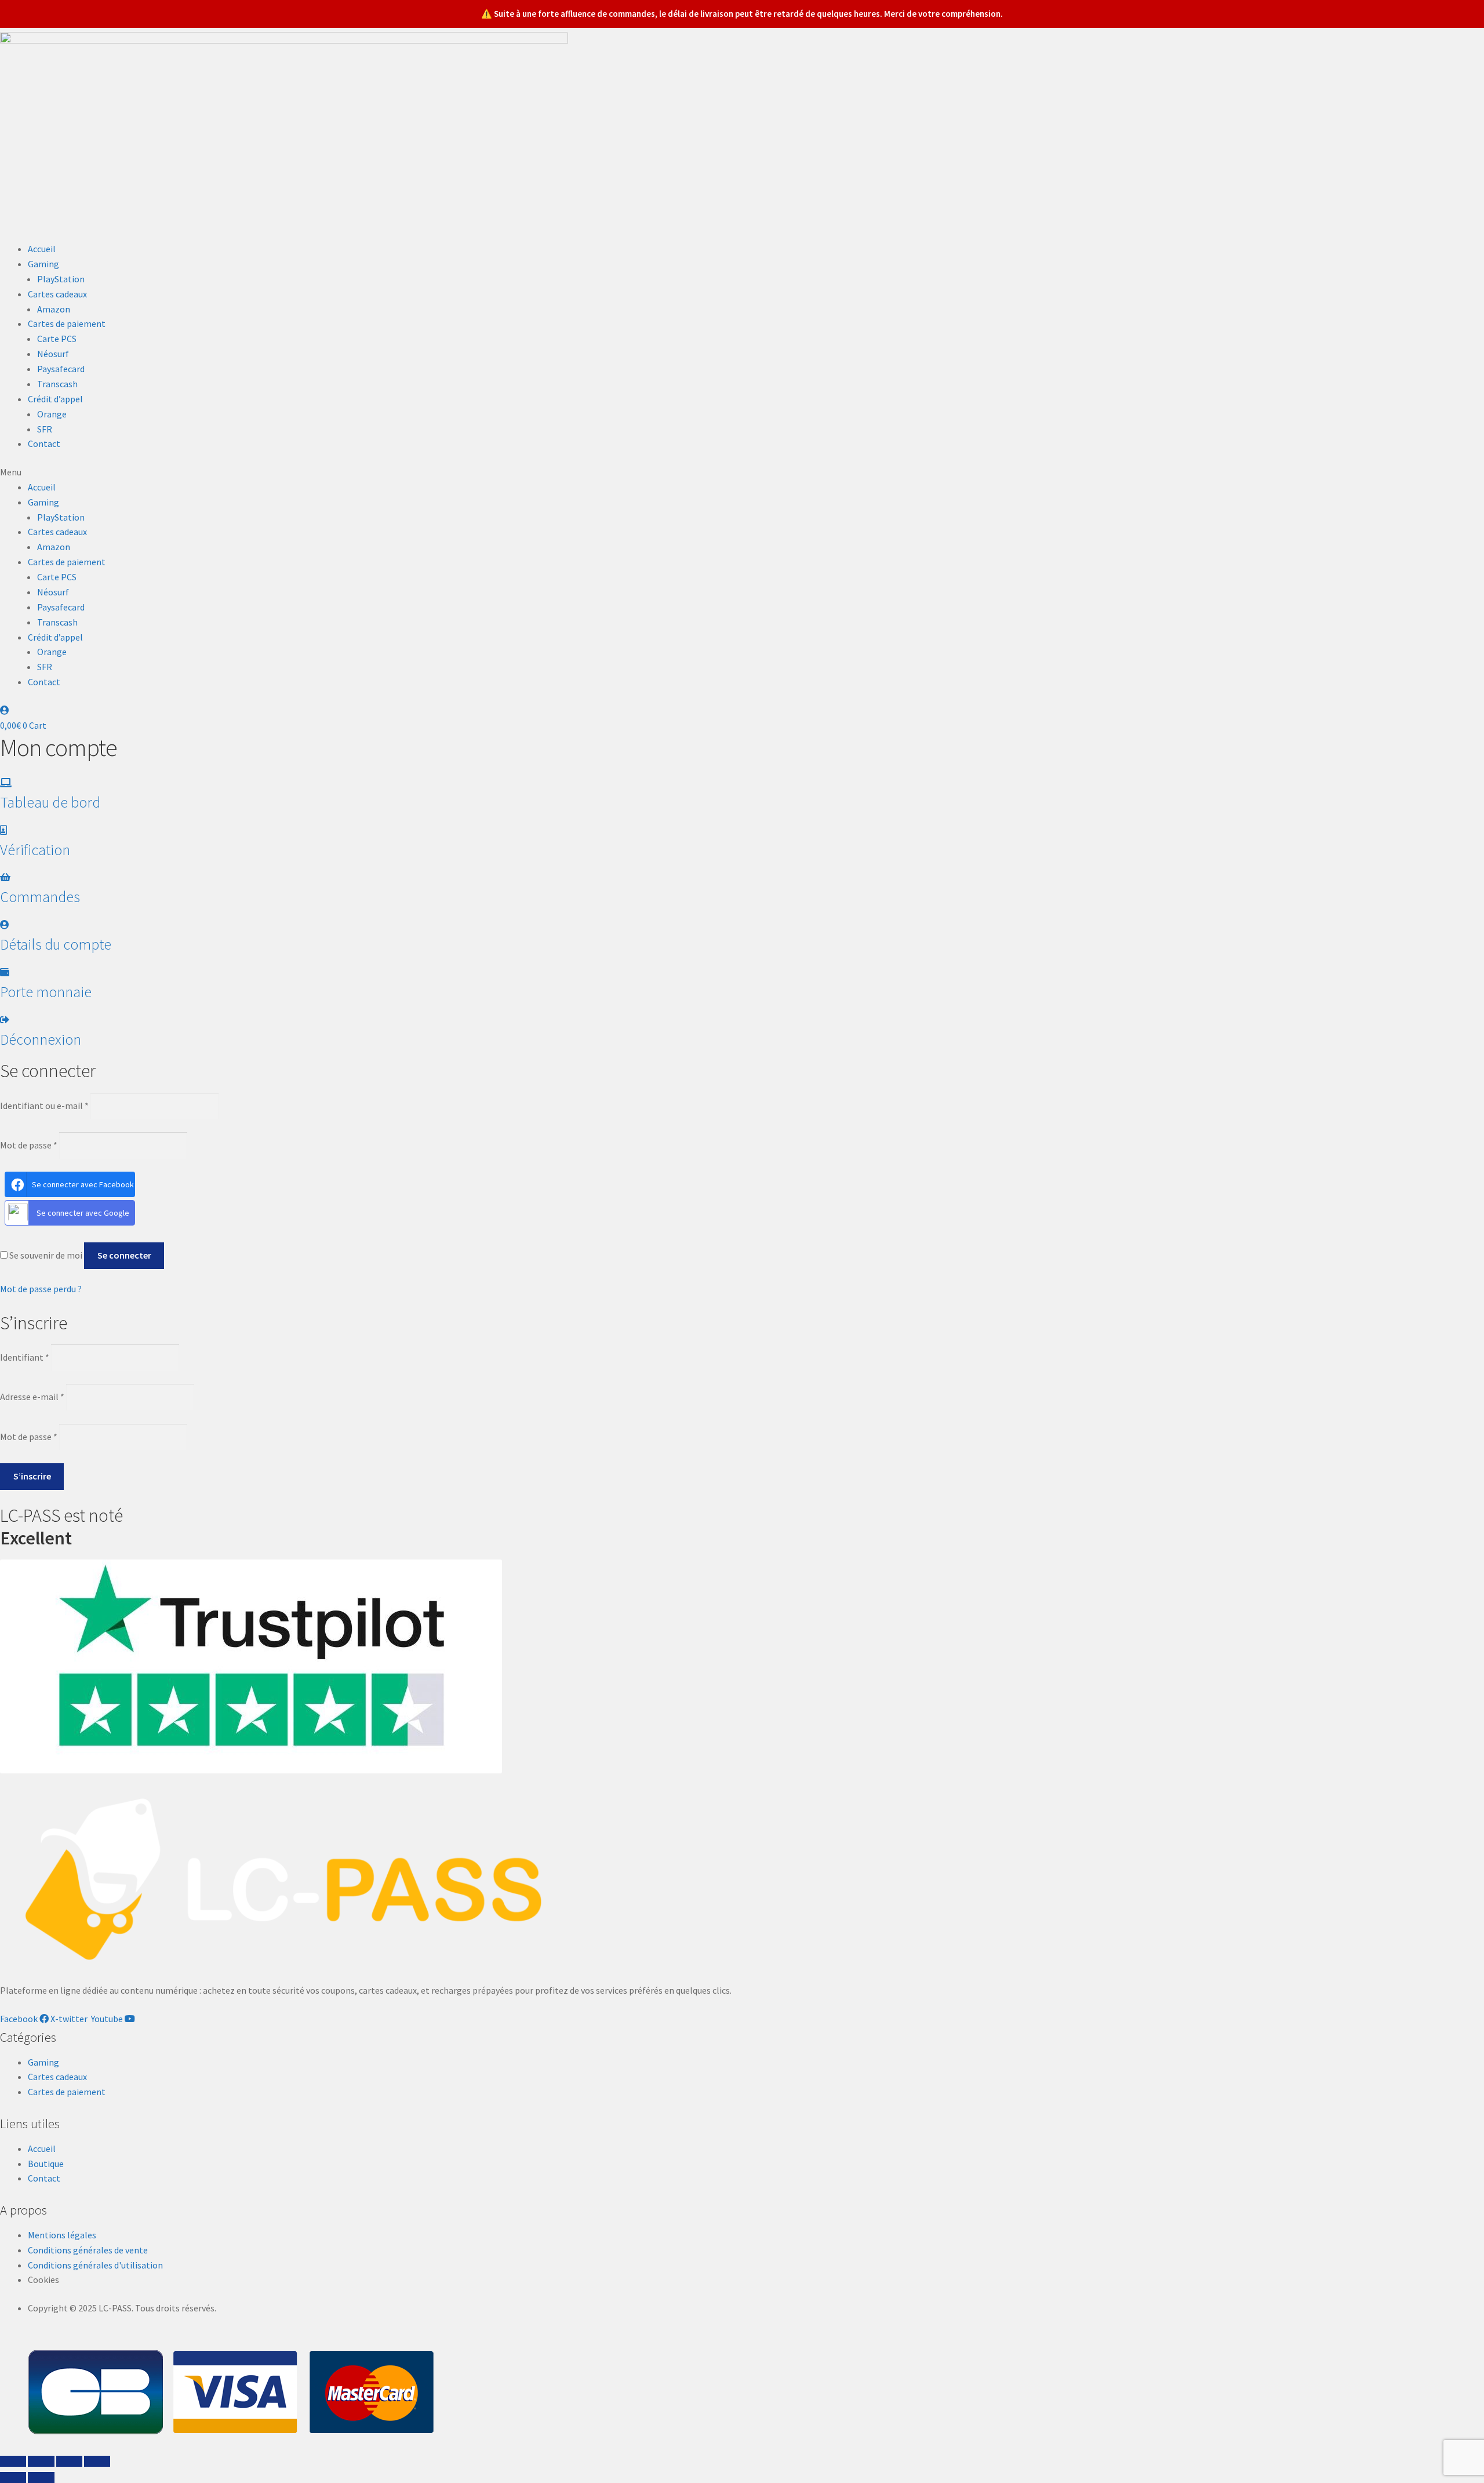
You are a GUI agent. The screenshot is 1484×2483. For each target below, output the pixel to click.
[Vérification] (3, 830)
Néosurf (53, 354)
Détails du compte (56, 944)
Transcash (57, 384)
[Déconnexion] (5, 1020)
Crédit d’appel (55, 399)
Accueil (42, 249)
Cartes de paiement (67, 323)
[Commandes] (5, 877)
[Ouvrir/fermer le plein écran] (69, 2462)
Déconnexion (41, 1039)
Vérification (35, 850)
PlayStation (61, 279)
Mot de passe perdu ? (41, 1289)
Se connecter (124, 1255)
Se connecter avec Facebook (83, 1184)
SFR (45, 429)
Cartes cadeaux (57, 294)
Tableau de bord (50, 802)
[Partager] (41, 2462)
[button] (742, 472)
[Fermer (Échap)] (13, 2462)
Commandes (40, 897)
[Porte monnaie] (5, 972)
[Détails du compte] (5, 925)
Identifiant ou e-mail (44, 1106)
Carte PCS (57, 339)
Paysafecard (61, 369)
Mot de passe (29, 1145)
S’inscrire (32, 1476)
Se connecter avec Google (83, 1213)
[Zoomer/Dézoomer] (97, 2462)
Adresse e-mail (32, 1397)
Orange (52, 414)
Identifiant (25, 1357)
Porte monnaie (46, 992)
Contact (44, 443)
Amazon (54, 309)
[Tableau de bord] (6, 783)
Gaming (43, 264)
